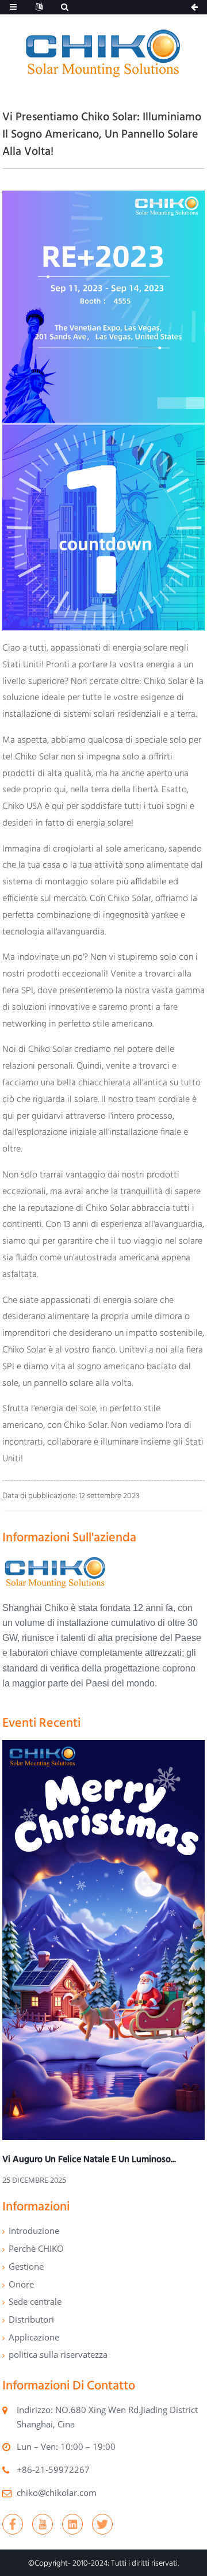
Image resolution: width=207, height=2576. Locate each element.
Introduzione (34, 2231)
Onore (21, 2284)
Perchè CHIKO (36, 2248)
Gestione (26, 2266)
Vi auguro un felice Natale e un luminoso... (89, 2159)
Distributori (31, 2319)
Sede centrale (35, 2301)
